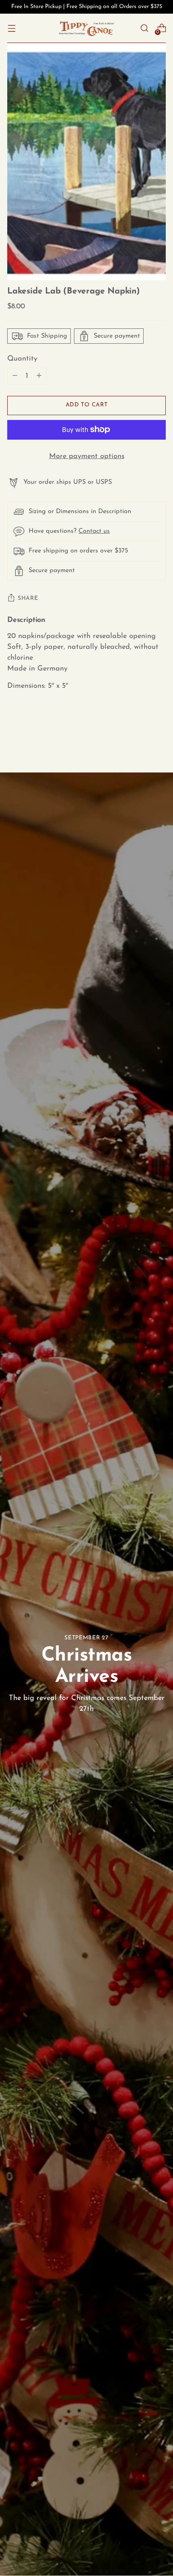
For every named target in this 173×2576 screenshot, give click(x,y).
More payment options (87, 456)
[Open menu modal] (11, 28)
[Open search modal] (144, 28)
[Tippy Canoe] (86, 28)
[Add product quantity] (15, 376)
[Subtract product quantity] (39, 376)
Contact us (94, 531)
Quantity (22, 359)
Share (28, 598)
